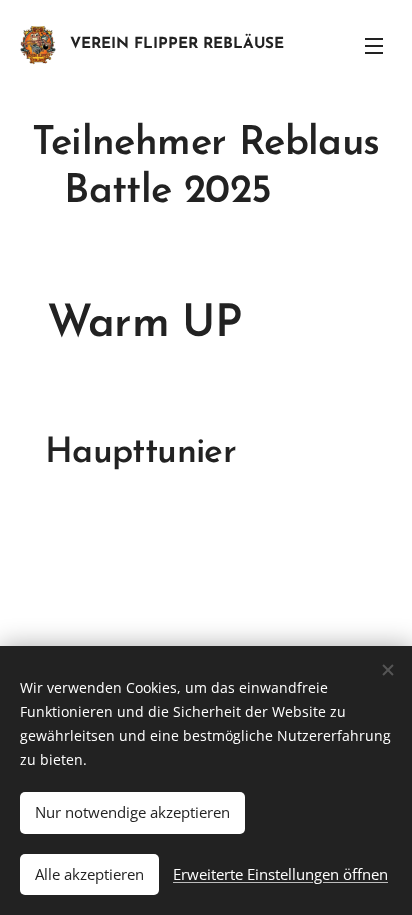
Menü (374, 45)
